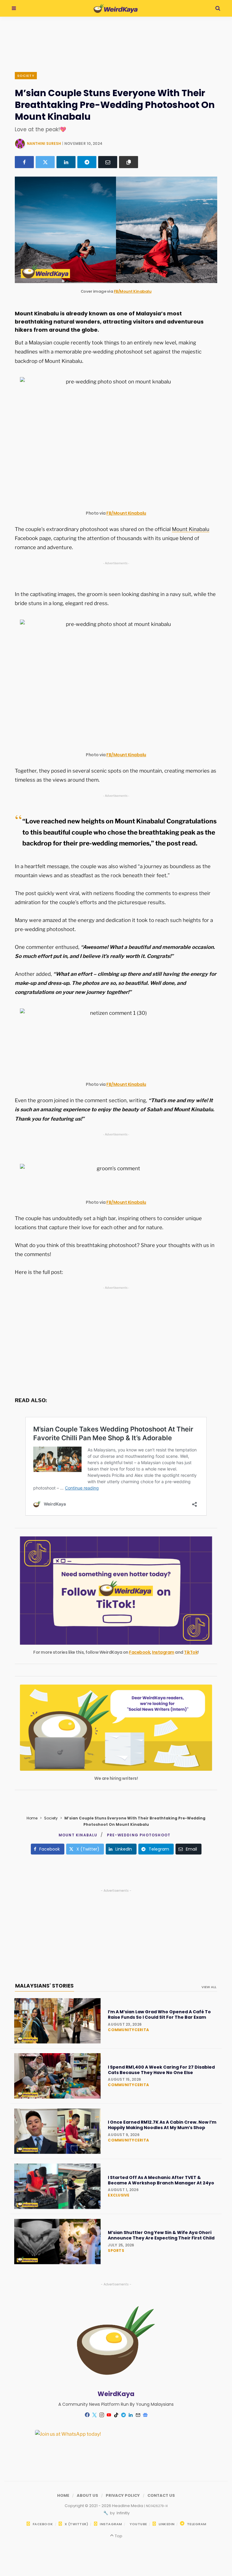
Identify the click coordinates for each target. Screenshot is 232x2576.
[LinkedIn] (66, 162)
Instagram (163, 1652)
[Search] (218, 8)
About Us (87, 2495)
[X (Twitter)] (45, 162)
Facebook (140, 1652)
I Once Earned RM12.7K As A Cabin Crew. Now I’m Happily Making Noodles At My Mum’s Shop (162, 2125)
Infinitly (123, 2513)
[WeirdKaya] (116, 8)
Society (26, 76)
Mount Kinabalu (191, 529)
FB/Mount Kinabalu (133, 291)
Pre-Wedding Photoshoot (139, 1835)
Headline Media (128, 2506)
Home (32, 1818)
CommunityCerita (128, 2030)
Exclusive (119, 2195)
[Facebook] (24, 162)
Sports (116, 2250)
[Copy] (129, 162)
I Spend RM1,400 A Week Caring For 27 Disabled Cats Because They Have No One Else (161, 2070)
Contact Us (161, 2495)
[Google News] (145, 2415)
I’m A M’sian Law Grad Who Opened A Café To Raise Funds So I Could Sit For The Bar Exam (159, 2014)
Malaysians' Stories (44, 1986)
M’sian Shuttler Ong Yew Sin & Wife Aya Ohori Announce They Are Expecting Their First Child (161, 2235)
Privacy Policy (123, 2495)
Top (118, 2536)
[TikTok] (116, 2415)
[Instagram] (101, 2415)
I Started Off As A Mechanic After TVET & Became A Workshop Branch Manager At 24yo (161, 2180)
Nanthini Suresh (44, 143)
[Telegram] (87, 162)
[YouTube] (109, 2415)
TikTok (191, 1652)
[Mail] (138, 2415)
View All (209, 1987)
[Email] (108, 162)
